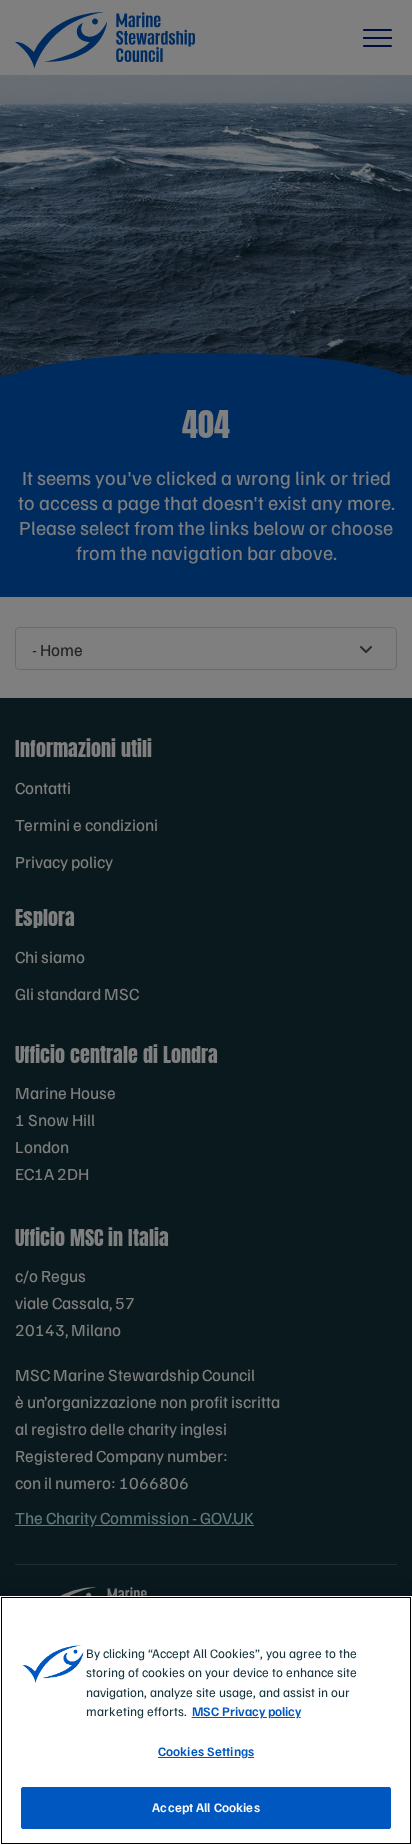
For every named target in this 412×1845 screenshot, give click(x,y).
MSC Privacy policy (246, 1711)
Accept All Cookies (205, 1807)
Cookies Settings (206, 1751)
